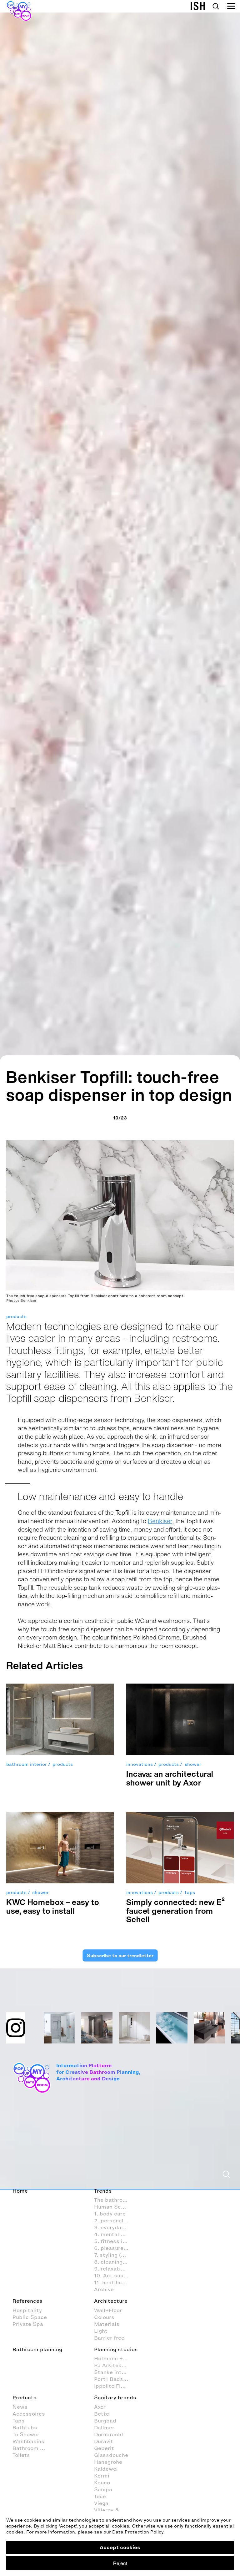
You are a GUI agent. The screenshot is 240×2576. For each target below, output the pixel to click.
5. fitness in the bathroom (115, 2241)
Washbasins (28, 2441)
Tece (100, 2496)
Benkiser (160, 1521)
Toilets (21, 2455)
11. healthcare (112, 2282)
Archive (104, 2289)
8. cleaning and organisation (115, 2262)
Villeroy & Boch (114, 2510)
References (27, 2301)
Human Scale (111, 2207)
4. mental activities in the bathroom (115, 2234)
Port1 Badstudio (115, 2379)
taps (190, 1893)
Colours (104, 2317)
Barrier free (109, 2338)
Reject (120, 2563)
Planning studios (116, 2349)
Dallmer (104, 2427)
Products (25, 2397)
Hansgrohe (108, 2462)
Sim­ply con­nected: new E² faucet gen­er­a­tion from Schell (176, 1911)
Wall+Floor (108, 2310)
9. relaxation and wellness (115, 2269)
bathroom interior (27, 1764)
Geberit (104, 2448)
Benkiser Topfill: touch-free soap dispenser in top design (119, 1086)
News (20, 2407)
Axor (100, 2407)
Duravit (104, 2441)
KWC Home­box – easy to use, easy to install (53, 1906)
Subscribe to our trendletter (120, 1955)
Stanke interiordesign (115, 2372)
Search (216, 6)
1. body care (110, 2214)
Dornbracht (109, 2434)
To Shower (26, 2434)
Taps (19, 2421)
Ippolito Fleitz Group (115, 2386)
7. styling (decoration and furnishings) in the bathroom (115, 2255)
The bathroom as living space (115, 2200)
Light (101, 2331)
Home (20, 2191)
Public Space (30, 2317)
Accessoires (29, 2414)
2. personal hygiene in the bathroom (115, 2220)
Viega (101, 2503)
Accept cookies (120, 2547)
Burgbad (105, 2421)
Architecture (111, 2301)
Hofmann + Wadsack (115, 2358)
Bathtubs (25, 2427)
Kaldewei (106, 2469)
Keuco (102, 2483)
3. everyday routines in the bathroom (115, 2227)
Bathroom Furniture (33, 2448)
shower (193, 1764)
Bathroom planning (37, 2349)
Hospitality (27, 2310)
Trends (103, 2191)
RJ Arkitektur (112, 2365)
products (16, 1317)
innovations (140, 1764)
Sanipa (103, 2489)
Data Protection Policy (138, 2532)
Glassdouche (111, 2455)
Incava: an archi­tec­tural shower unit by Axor (170, 1778)
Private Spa (28, 2324)
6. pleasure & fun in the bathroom (115, 2248)
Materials (107, 2324)
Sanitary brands (115, 2397)
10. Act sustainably (115, 2275)
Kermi (102, 2476)
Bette (102, 2414)
